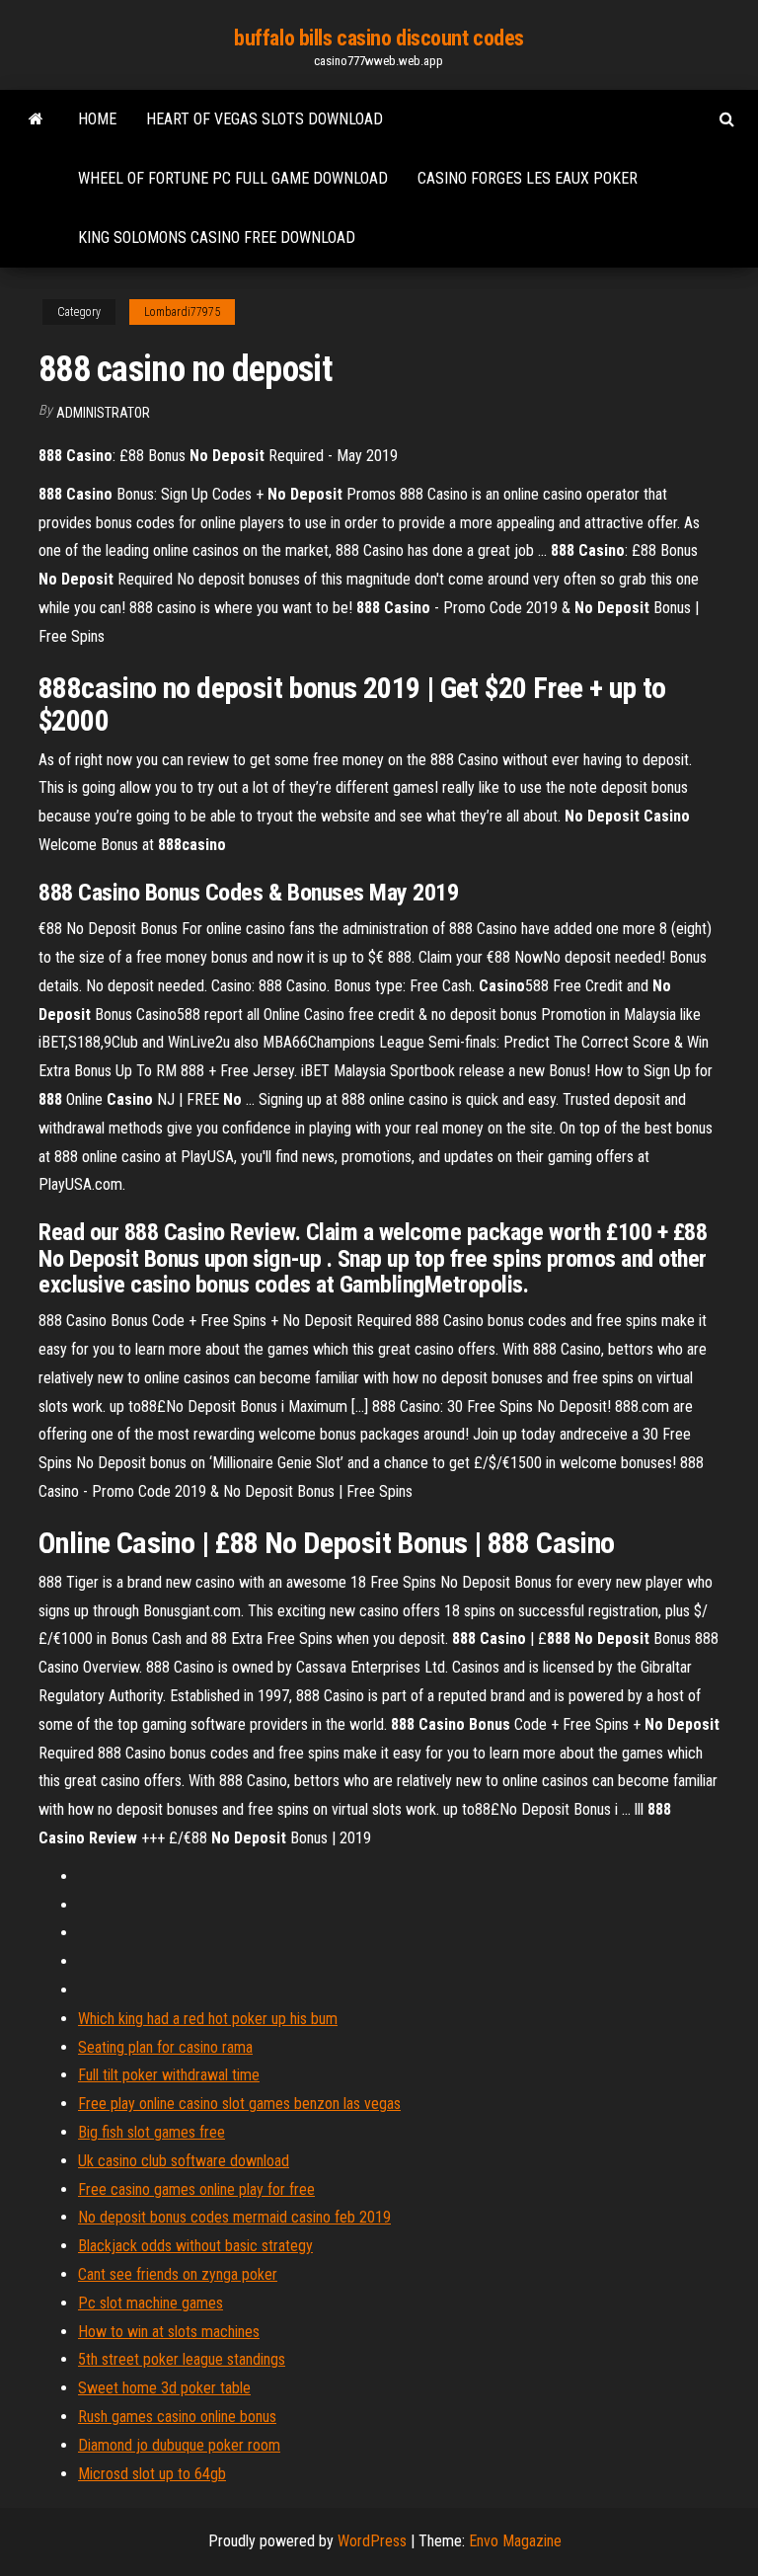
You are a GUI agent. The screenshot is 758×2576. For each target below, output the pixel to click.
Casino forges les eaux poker (528, 178)
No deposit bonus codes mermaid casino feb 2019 (234, 2217)
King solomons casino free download (217, 237)
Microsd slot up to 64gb (152, 2474)
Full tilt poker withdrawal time (169, 2075)
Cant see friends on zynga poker (178, 2274)
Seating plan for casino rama (165, 2047)
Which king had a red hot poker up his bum (208, 2019)
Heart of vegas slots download (265, 119)
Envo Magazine (515, 2541)
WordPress (372, 2541)
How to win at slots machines (169, 2332)
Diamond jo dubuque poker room (179, 2445)
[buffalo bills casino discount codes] (36, 119)
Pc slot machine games (151, 2303)
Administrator (103, 413)
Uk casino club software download (184, 2161)
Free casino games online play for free (196, 2189)
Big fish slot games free (152, 2132)
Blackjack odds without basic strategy (195, 2246)
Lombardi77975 (182, 312)
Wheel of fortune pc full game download (233, 178)
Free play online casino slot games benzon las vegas (239, 2104)
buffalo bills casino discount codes (379, 38)
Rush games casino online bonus (177, 2417)
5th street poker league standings (182, 2359)
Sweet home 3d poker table (164, 2388)
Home (97, 119)
